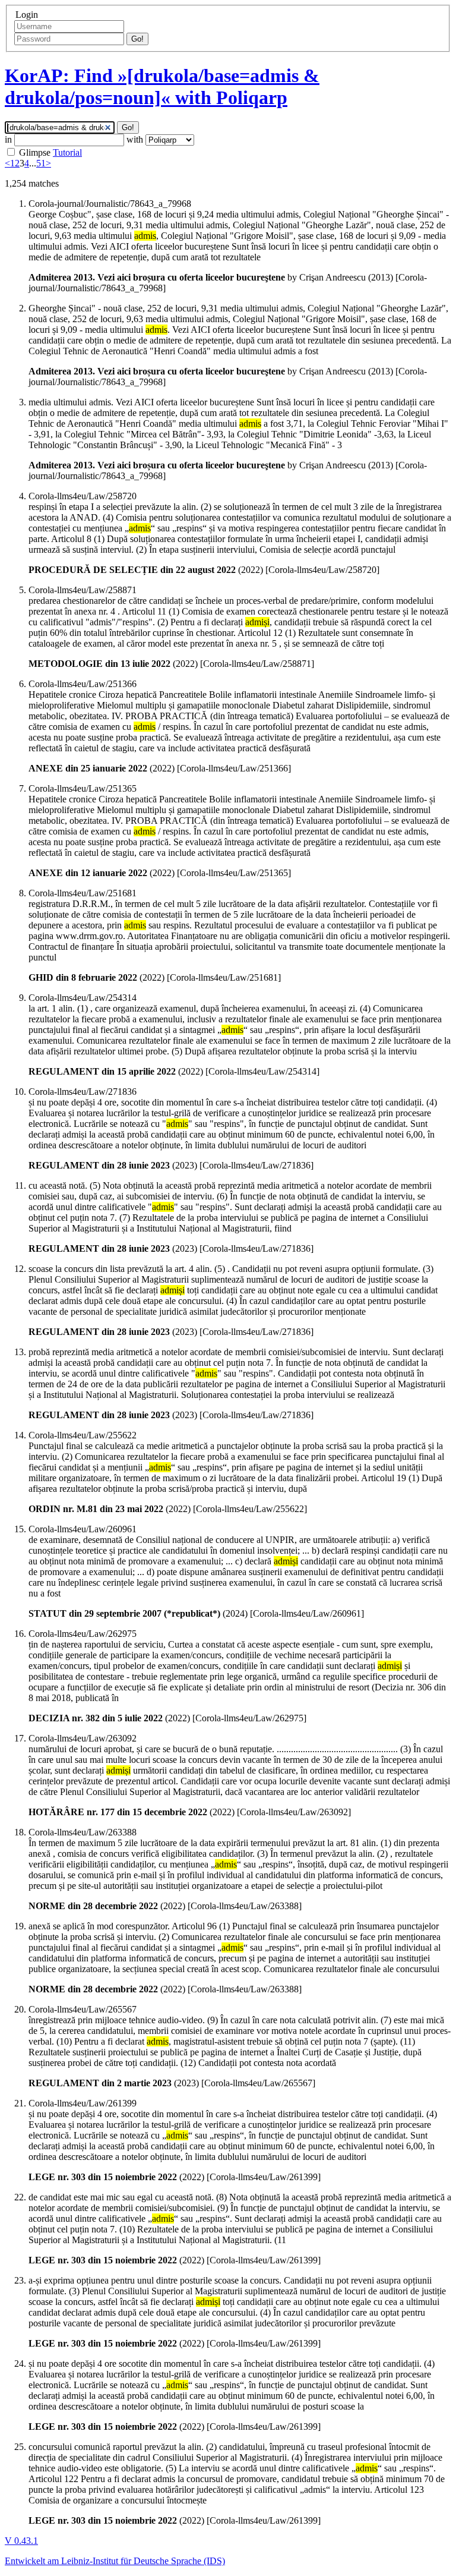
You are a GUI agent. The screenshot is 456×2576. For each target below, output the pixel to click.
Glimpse (35, 152)
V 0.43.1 (21, 2541)
